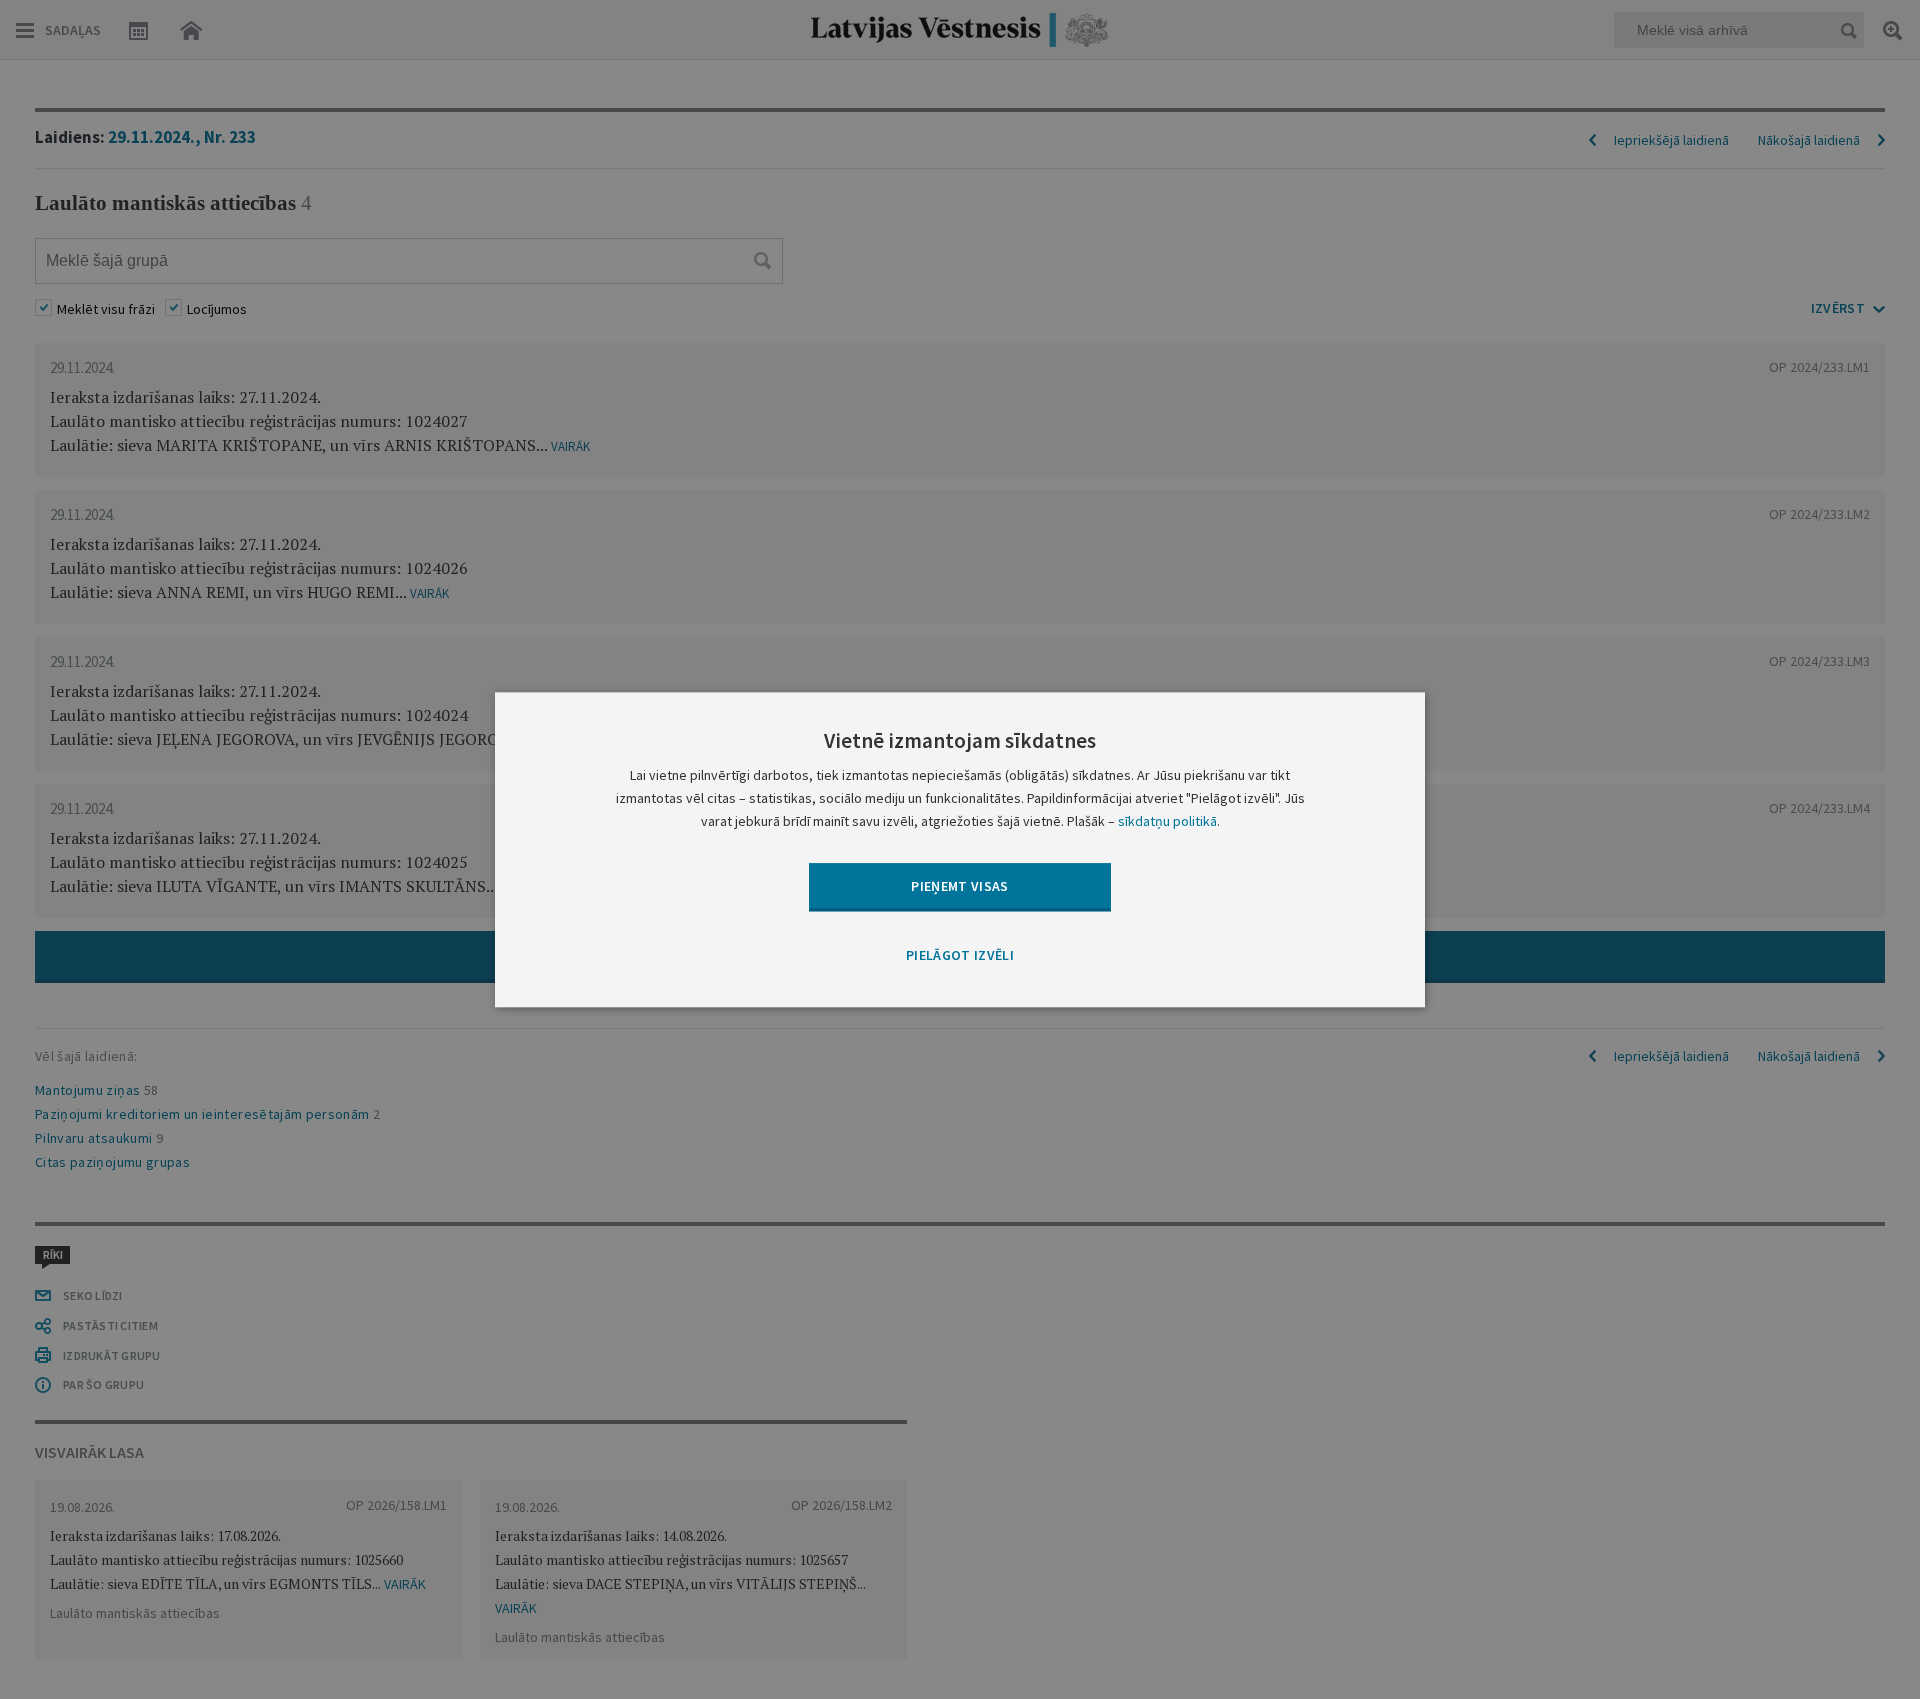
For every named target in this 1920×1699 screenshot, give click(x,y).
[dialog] (960, 849)
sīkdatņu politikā (1167, 821)
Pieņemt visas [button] (960, 886)
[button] (960, 957)
